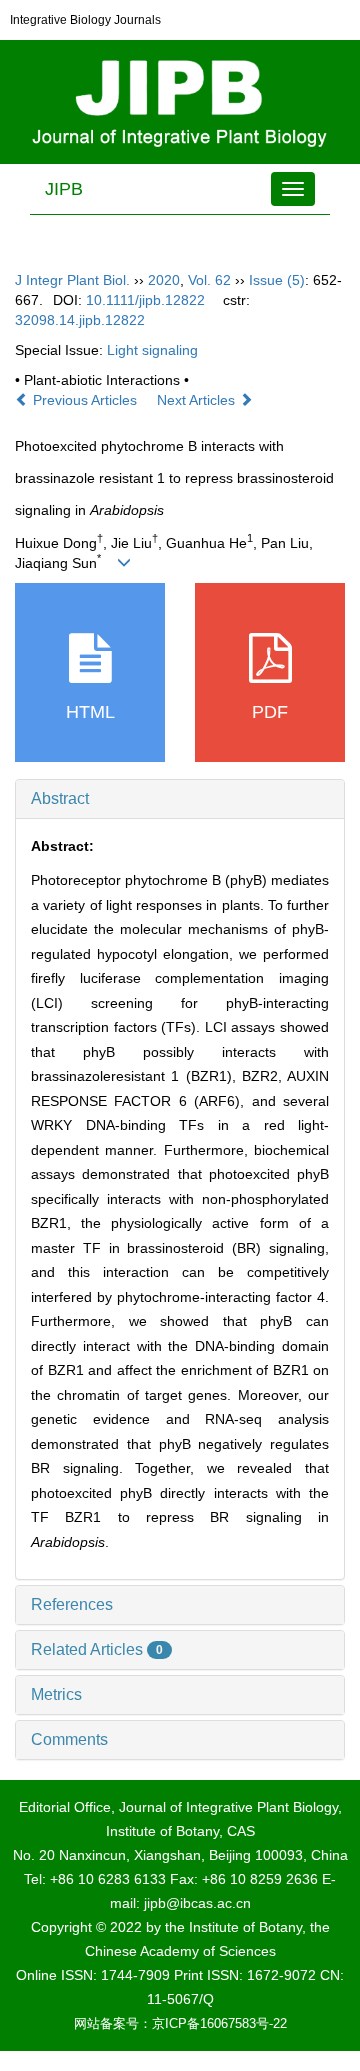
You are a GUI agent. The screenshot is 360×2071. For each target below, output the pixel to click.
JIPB (64, 189)
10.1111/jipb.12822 (145, 300)
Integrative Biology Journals (85, 20)
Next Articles (198, 400)
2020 (164, 280)
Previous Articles (85, 400)
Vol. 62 (209, 280)
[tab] (180, 799)
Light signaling (152, 350)
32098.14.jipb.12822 (80, 320)
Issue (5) (277, 280)
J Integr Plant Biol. (72, 280)
